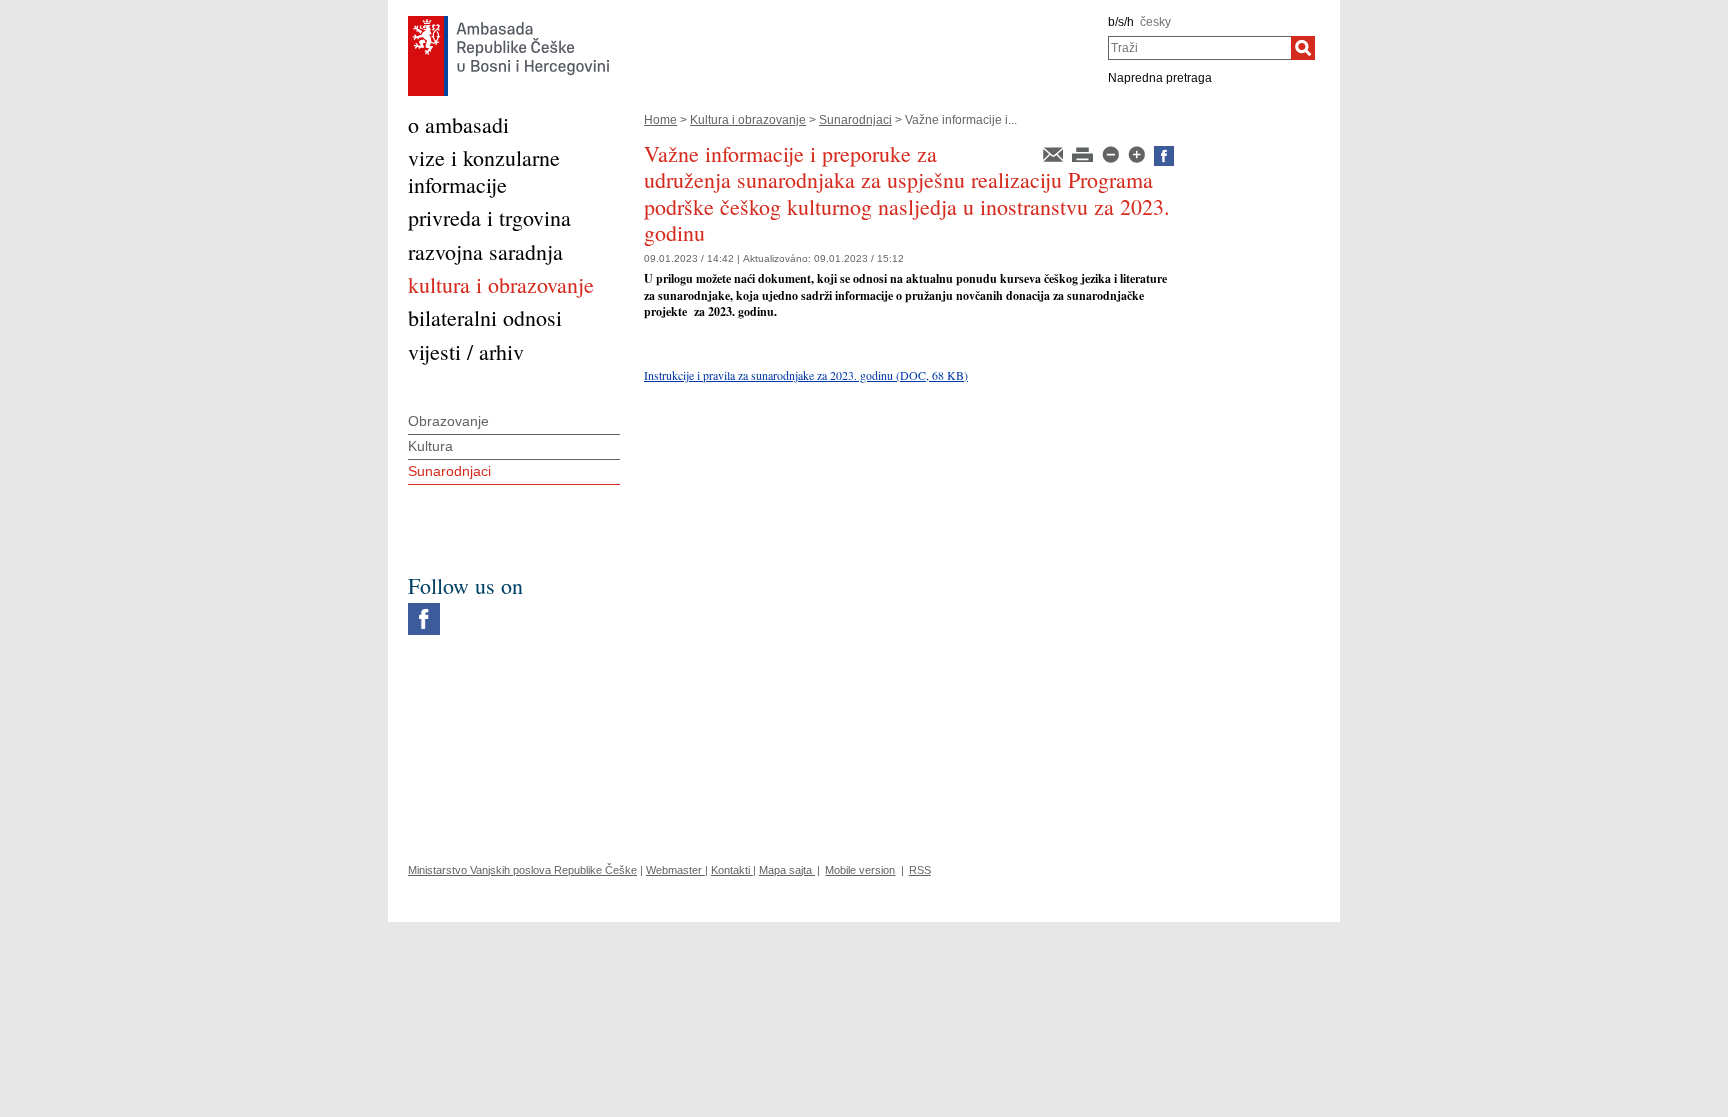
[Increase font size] (1138, 153)
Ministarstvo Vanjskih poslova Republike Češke (522, 870)
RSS (920, 870)
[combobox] (1199, 48)
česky (1155, 22)
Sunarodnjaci (855, 120)
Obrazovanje (448, 421)
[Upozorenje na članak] (1054, 153)
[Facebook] (424, 608)
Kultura (430, 446)
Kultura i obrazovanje (748, 120)
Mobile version (860, 870)
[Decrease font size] (1112, 153)
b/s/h (1121, 22)
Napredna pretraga (1160, 78)
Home (660, 120)
